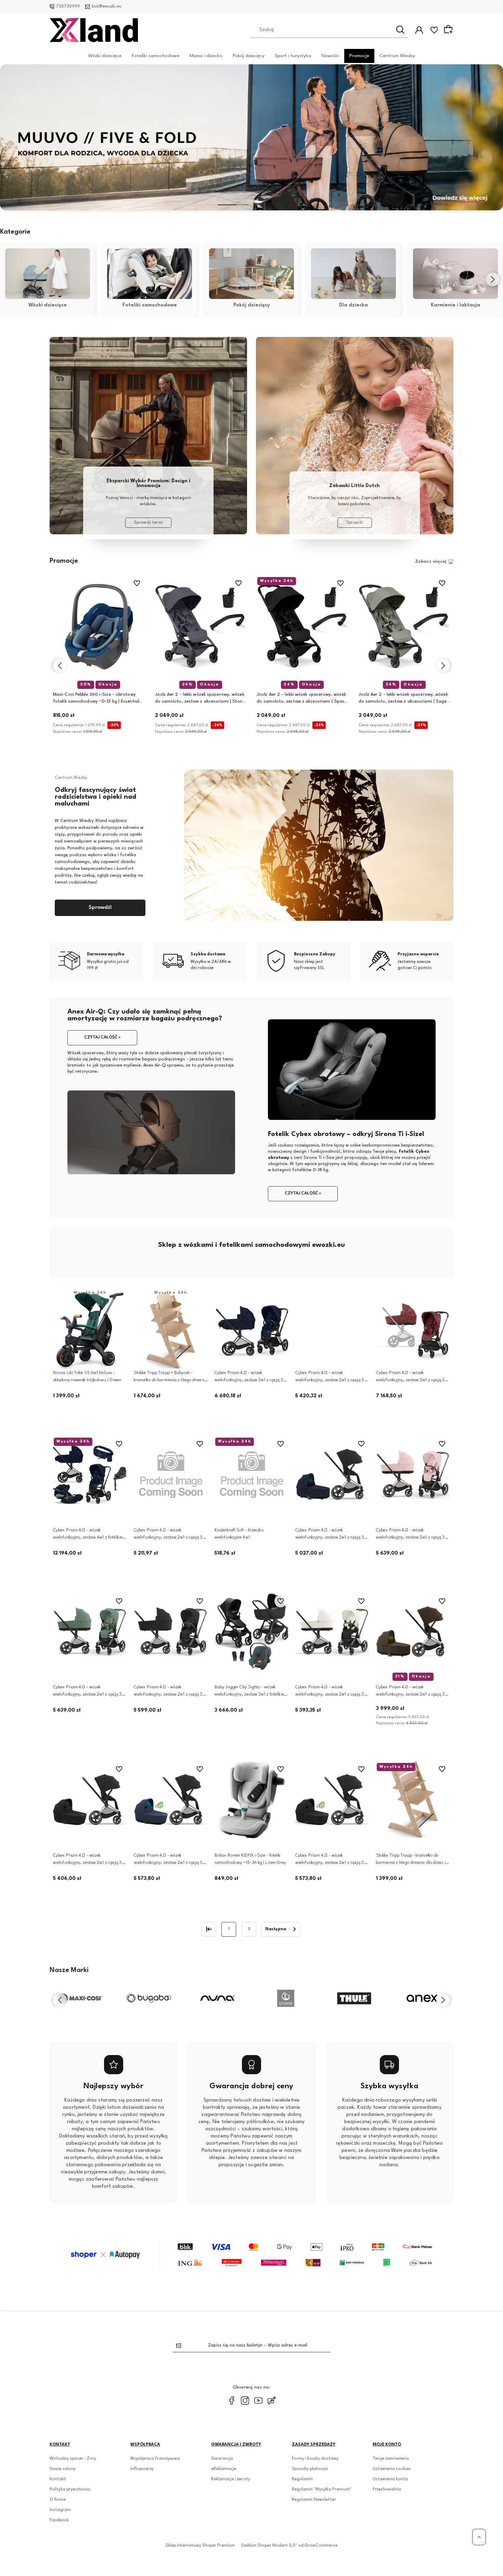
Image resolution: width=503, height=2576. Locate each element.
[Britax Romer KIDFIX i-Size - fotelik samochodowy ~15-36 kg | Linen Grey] (251, 1800)
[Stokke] (217, 1998)
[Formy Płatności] (251, 2255)
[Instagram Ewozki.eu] (245, 2401)
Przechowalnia (387, 2489)
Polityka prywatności (70, 2489)
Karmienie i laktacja (455, 305)
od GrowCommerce (318, 2546)
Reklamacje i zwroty (231, 2479)
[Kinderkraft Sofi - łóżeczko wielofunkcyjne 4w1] (251, 1474)
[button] (233, 205)
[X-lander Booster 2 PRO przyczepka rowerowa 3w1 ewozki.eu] (251, 137)
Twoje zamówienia (391, 2459)
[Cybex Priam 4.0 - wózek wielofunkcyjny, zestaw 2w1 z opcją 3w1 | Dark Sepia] (171, 1800)
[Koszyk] (449, 30)
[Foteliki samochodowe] (150, 274)
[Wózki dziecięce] (48, 274)
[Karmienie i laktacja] (455, 274)
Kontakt (58, 2479)
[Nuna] (149, 1998)
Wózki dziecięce (105, 55)
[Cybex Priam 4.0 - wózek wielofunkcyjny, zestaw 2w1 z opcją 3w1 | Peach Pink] (413, 1474)
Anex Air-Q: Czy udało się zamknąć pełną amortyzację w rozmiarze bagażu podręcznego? (145, 1015)
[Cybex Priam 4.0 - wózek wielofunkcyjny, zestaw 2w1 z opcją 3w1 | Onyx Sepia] (332, 1800)
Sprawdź (355, 523)
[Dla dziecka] (353, 274)
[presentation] (10, 279)
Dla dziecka (353, 305)
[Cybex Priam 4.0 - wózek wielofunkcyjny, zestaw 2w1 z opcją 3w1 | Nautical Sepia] (171, 1474)
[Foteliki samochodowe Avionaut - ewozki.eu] (148, 436)
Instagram (60, 2510)
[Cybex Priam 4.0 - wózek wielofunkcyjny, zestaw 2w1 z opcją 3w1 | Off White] (332, 1632)
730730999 (68, 6)
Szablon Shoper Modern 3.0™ (269, 2546)
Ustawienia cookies (392, 2469)
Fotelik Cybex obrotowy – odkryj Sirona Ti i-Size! (346, 1134)
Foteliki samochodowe (156, 55)
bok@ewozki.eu (107, 6)
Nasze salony (63, 2469)
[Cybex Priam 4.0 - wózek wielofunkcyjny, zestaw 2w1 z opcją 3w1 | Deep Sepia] (90, 1800)
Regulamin (302, 2479)
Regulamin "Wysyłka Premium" (322, 2489)
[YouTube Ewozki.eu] (258, 2401)
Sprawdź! (100, 908)
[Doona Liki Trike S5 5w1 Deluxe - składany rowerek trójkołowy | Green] (90, 1331)
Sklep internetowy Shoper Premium (200, 2546)
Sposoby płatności (310, 2469)
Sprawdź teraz (148, 523)
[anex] (354, 1998)
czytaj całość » (102, 1037)
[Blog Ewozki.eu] (272, 2401)
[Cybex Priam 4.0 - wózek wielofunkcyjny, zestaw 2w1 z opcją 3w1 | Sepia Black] (171, 1632)
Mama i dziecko (206, 55)
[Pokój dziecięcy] (251, 274)
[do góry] (479, 2537)
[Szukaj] (400, 30)
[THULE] (286, 1998)
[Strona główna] (94, 30)
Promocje (359, 55)
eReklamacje (224, 2469)
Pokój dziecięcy (249, 55)
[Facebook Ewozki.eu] (232, 2401)
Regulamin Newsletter (314, 2500)
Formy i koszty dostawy (315, 2459)
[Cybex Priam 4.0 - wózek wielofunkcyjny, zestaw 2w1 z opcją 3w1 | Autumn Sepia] (332, 1331)
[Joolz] (423, 1998)
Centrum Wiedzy (397, 55)
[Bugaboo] (80, 1998)
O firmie (58, 2500)
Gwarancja (222, 2459)
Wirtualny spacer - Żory (73, 2459)
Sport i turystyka (293, 55)
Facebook (59, 2520)
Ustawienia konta (390, 2479)
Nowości (330, 55)
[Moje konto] (419, 30)
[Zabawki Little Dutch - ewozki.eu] (355, 436)
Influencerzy (142, 2469)
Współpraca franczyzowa (155, 2459)
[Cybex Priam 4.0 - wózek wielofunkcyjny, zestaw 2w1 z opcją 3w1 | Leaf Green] (90, 1632)
